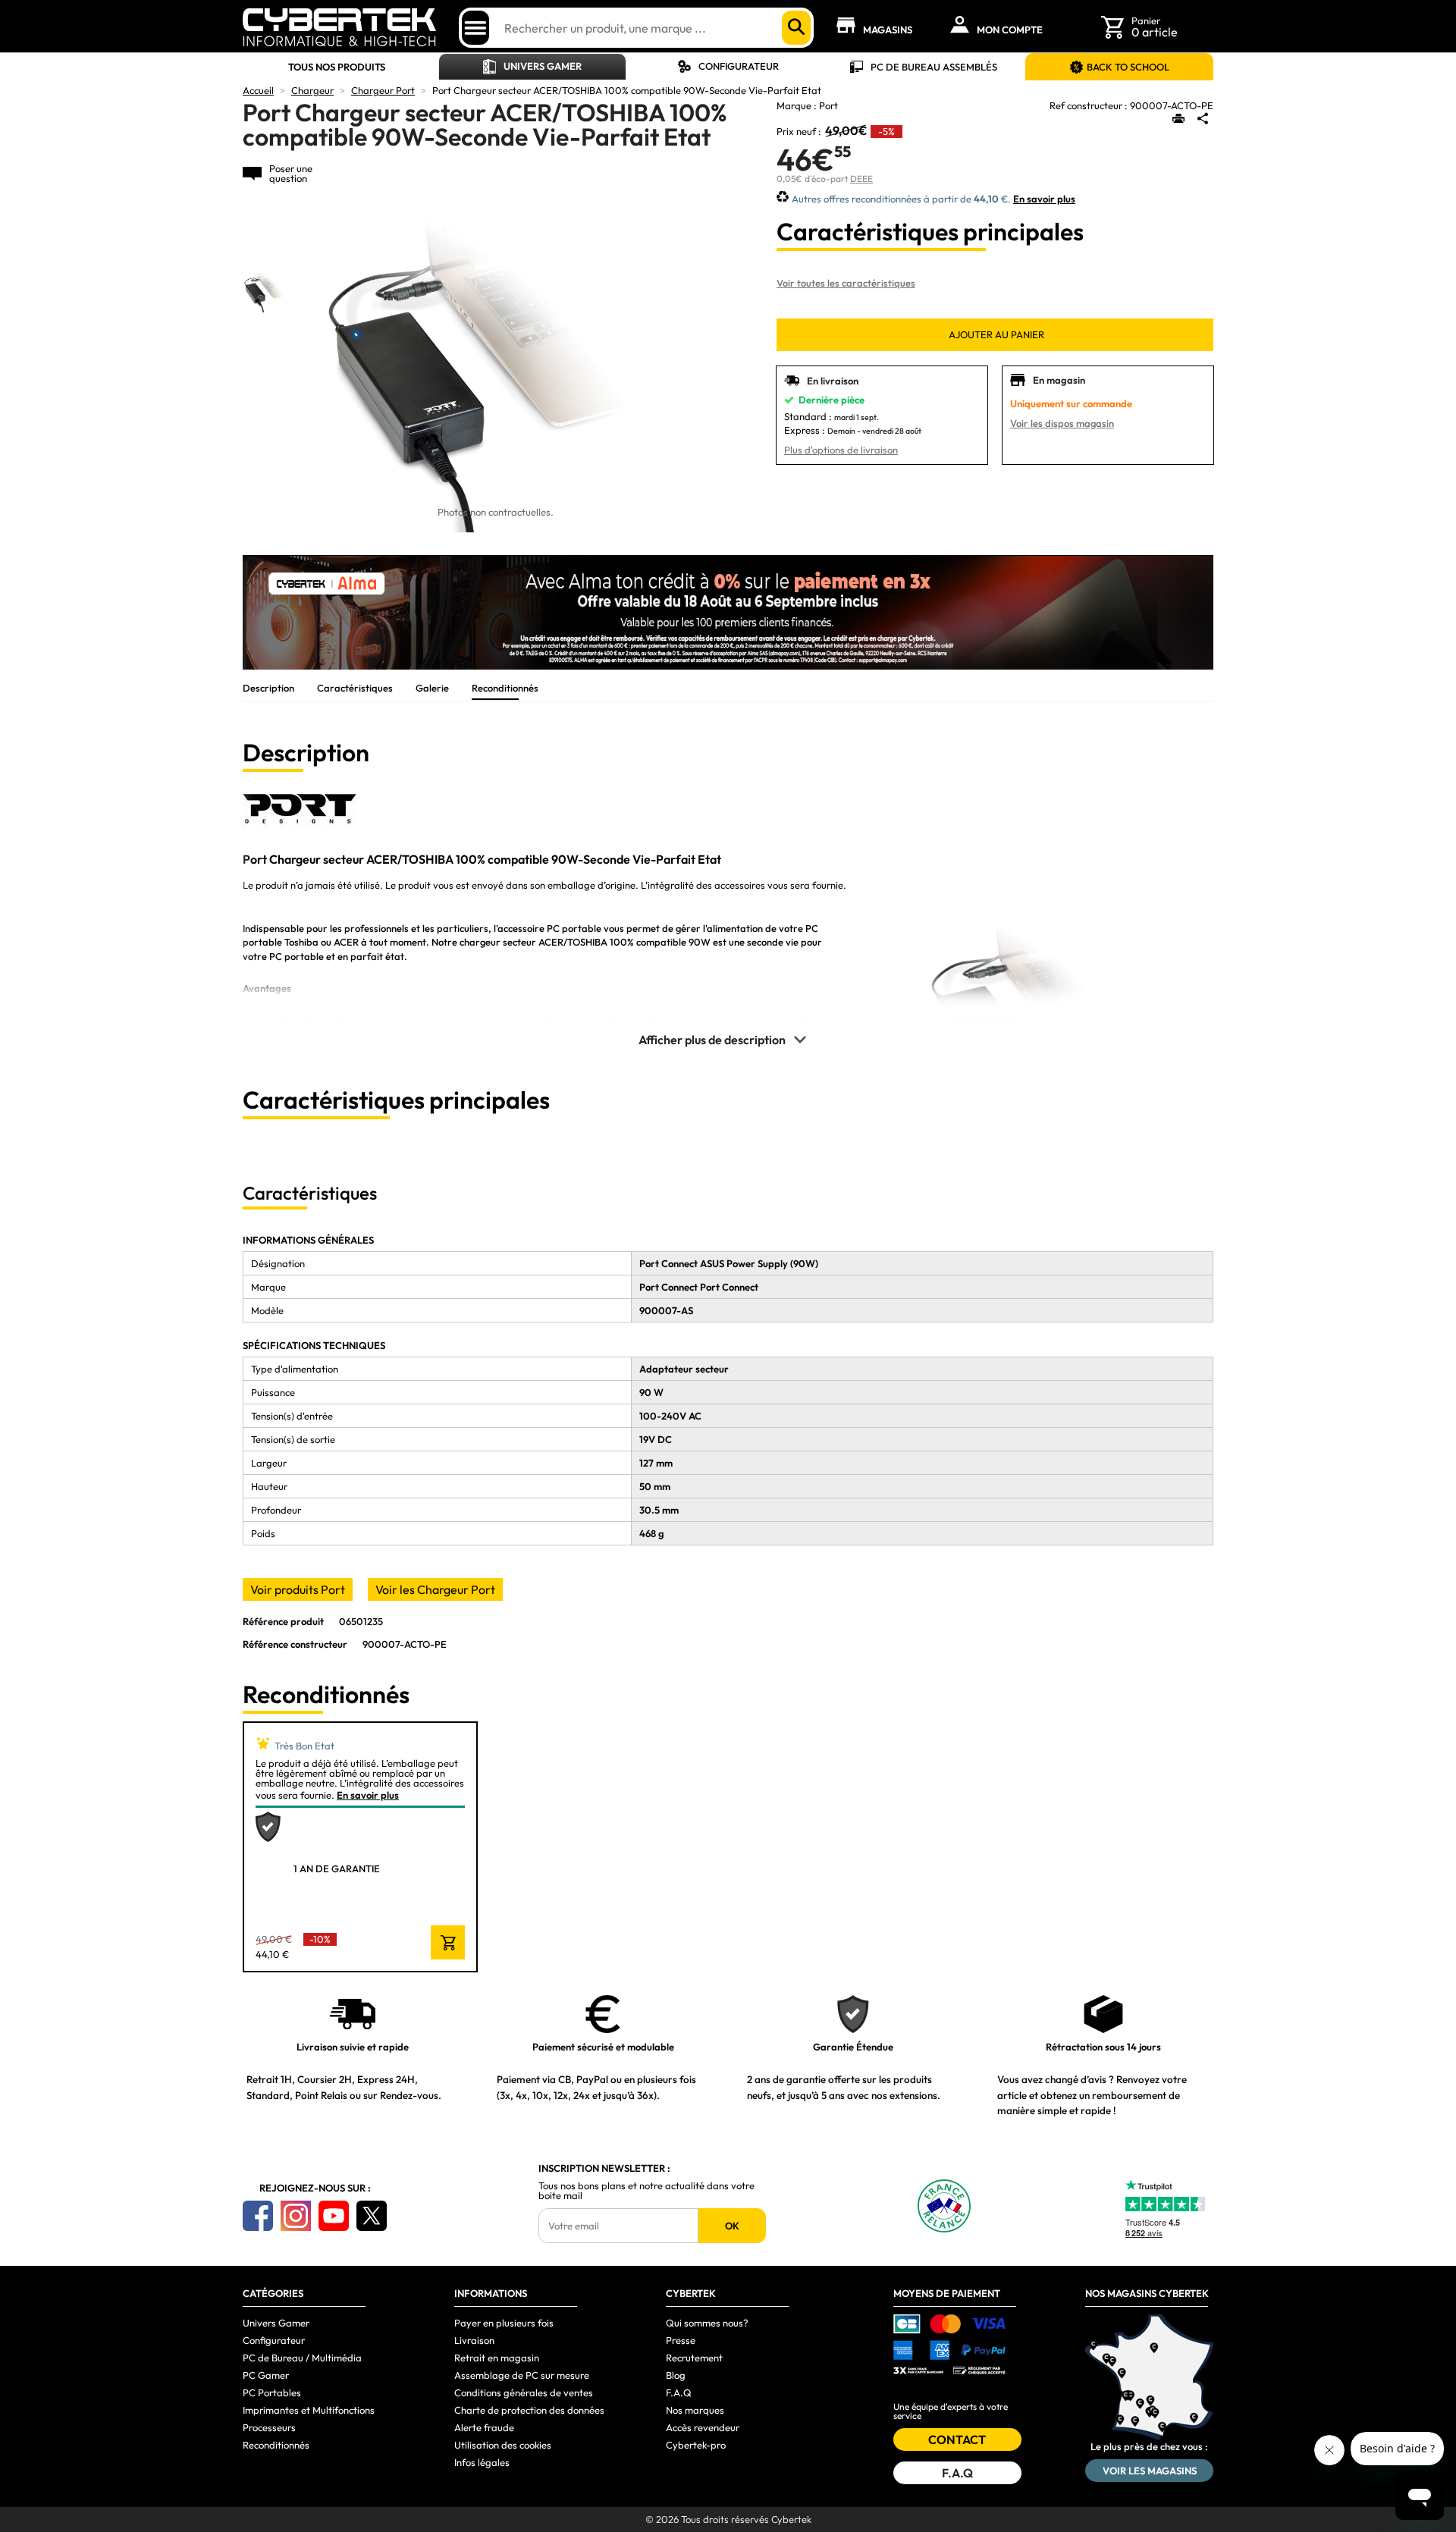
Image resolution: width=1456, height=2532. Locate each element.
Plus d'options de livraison (841, 450)
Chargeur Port (383, 90)
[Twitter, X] (372, 2216)
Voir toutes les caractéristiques (846, 283)
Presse (681, 2340)
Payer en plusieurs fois (504, 2323)
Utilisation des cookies (503, 2445)
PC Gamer (266, 2375)
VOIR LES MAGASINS (1150, 2471)
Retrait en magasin (497, 2358)
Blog (676, 2375)
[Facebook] (258, 2216)
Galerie (432, 688)
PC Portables (272, 2392)
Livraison (474, 2340)
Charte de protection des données (529, 2410)
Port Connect (668, 1287)
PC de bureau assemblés (934, 67)
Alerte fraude (484, 2427)
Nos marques (695, 2410)
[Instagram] (296, 2216)
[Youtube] (334, 2216)
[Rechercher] (796, 28)
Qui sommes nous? (707, 2323)
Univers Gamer (543, 66)
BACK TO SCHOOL (1128, 67)
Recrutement (694, 2358)
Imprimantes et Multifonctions (309, 2410)
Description (268, 688)
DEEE (861, 179)
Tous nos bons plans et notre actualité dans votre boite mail (646, 2191)
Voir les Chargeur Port (435, 1589)
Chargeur (312, 90)
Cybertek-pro (696, 2445)
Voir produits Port (298, 1589)
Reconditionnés (505, 688)
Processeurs (269, 2427)
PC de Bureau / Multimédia (302, 2358)
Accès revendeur (703, 2427)
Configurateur (739, 66)
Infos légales (482, 2462)
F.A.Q (679, 2392)
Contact (957, 2439)
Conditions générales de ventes (524, 2392)
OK (732, 2226)
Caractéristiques (355, 688)
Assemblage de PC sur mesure (522, 2375)
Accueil (258, 90)
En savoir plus (1044, 199)
